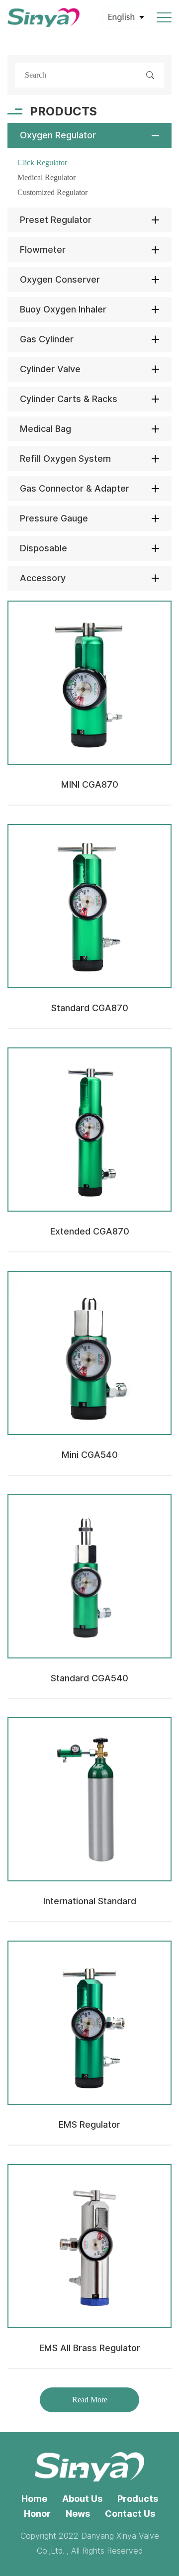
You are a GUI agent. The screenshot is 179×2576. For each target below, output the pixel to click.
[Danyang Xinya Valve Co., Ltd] (44, 18)
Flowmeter (43, 250)
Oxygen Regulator (58, 135)
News (78, 2514)
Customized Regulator (52, 192)
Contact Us (130, 2514)
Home (34, 2499)
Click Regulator (42, 162)
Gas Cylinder (47, 339)
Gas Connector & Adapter (75, 488)
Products (138, 2499)
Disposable (44, 548)
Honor (37, 2514)
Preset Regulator (56, 220)
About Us (82, 2499)
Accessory (43, 578)
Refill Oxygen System (65, 459)
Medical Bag (45, 429)
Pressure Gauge (54, 518)
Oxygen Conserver (60, 279)
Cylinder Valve (50, 369)
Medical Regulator (46, 177)
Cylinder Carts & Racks (69, 399)
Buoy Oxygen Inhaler (63, 309)
